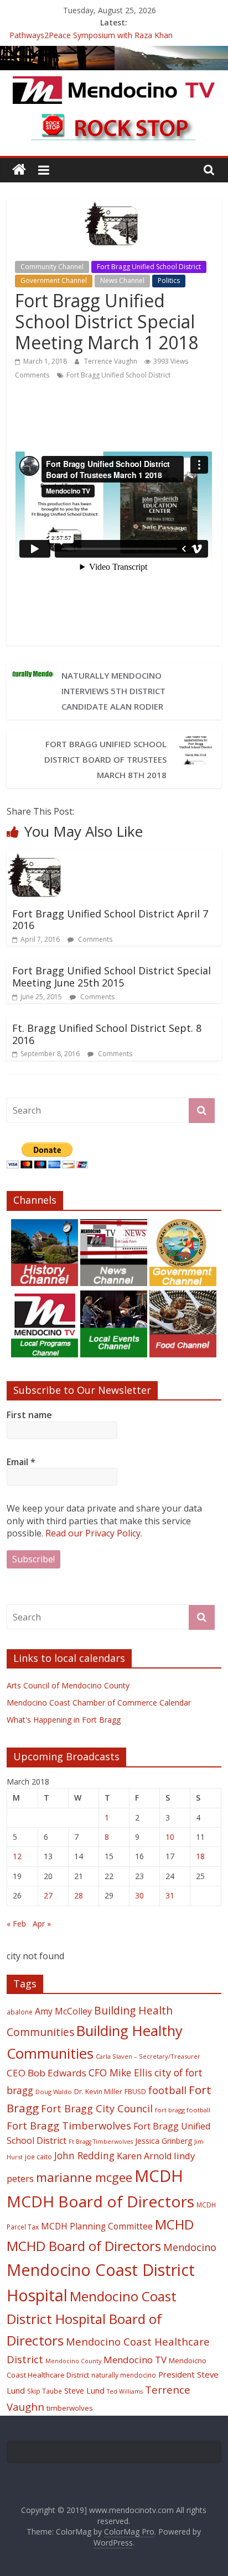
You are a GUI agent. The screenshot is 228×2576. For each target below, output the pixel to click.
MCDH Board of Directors (100, 2201)
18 (200, 1856)
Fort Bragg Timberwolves (69, 2125)
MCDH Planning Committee (97, 2226)
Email (21, 1462)
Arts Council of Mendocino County (68, 1685)
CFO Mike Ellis (120, 2073)
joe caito (38, 2157)
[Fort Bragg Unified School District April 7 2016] (37, 857)
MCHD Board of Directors (84, 2246)
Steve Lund (84, 2391)
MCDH (159, 2176)
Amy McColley (63, 2011)
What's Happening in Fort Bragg (64, 1720)
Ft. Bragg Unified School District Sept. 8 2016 (107, 1034)
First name (29, 1415)
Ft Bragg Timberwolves (101, 2142)
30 (139, 1895)
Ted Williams (125, 2391)
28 (79, 1895)
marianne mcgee (84, 2177)
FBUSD (135, 2092)
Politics (169, 280)
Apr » (42, 1924)
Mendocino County (73, 2361)
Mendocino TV (135, 2360)
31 (170, 1895)
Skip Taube (45, 2391)
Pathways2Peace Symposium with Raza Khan (91, 35)
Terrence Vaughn (112, 361)
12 (17, 1856)
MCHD (174, 2224)
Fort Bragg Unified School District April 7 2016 (110, 920)
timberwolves (70, 2408)
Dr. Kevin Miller (98, 2092)
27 (48, 1895)
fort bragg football (183, 2110)
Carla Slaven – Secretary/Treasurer (148, 2056)
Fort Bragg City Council (97, 2108)
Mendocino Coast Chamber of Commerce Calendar (99, 1703)
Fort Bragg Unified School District (149, 267)
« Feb (16, 1924)
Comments (32, 375)
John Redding (84, 2155)
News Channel (122, 280)
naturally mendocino (124, 2375)
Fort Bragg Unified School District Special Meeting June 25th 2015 (112, 977)
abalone (20, 2012)
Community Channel (52, 267)
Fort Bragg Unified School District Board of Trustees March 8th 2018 (105, 759)
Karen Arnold (144, 2156)
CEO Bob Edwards (46, 2073)
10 (170, 1837)
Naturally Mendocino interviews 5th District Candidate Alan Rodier (113, 691)
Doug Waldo (54, 2092)
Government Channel (54, 280)
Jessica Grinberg (164, 2141)
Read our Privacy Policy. (94, 1533)
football (167, 2090)
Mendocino (190, 2247)
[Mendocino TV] (114, 53)
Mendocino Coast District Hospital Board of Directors (92, 2318)
